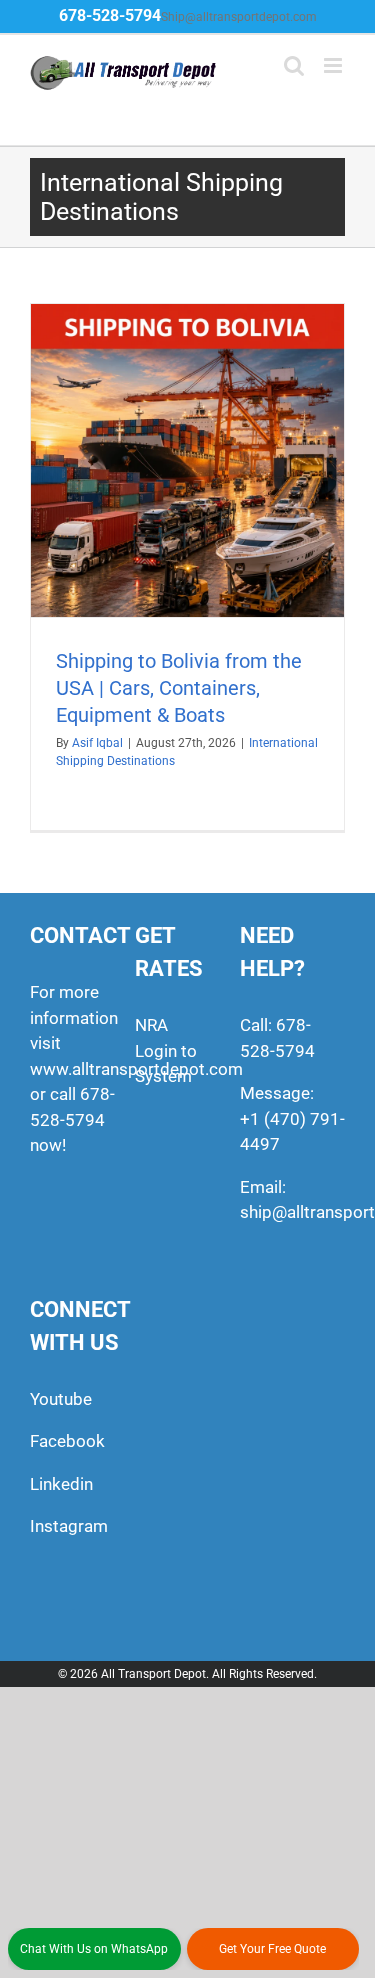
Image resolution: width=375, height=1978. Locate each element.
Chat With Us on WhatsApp (94, 1949)
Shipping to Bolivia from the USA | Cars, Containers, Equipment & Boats (179, 688)
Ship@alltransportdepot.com (239, 17)
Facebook (67, 1441)
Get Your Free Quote (272, 1949)
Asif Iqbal (97, 743)
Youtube (61, 1399)
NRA (151, 1025)
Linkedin (61, 1484)
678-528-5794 (110, 15)
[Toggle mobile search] (294, 65)
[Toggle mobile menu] (334, 65)
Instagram (69, 1526)
